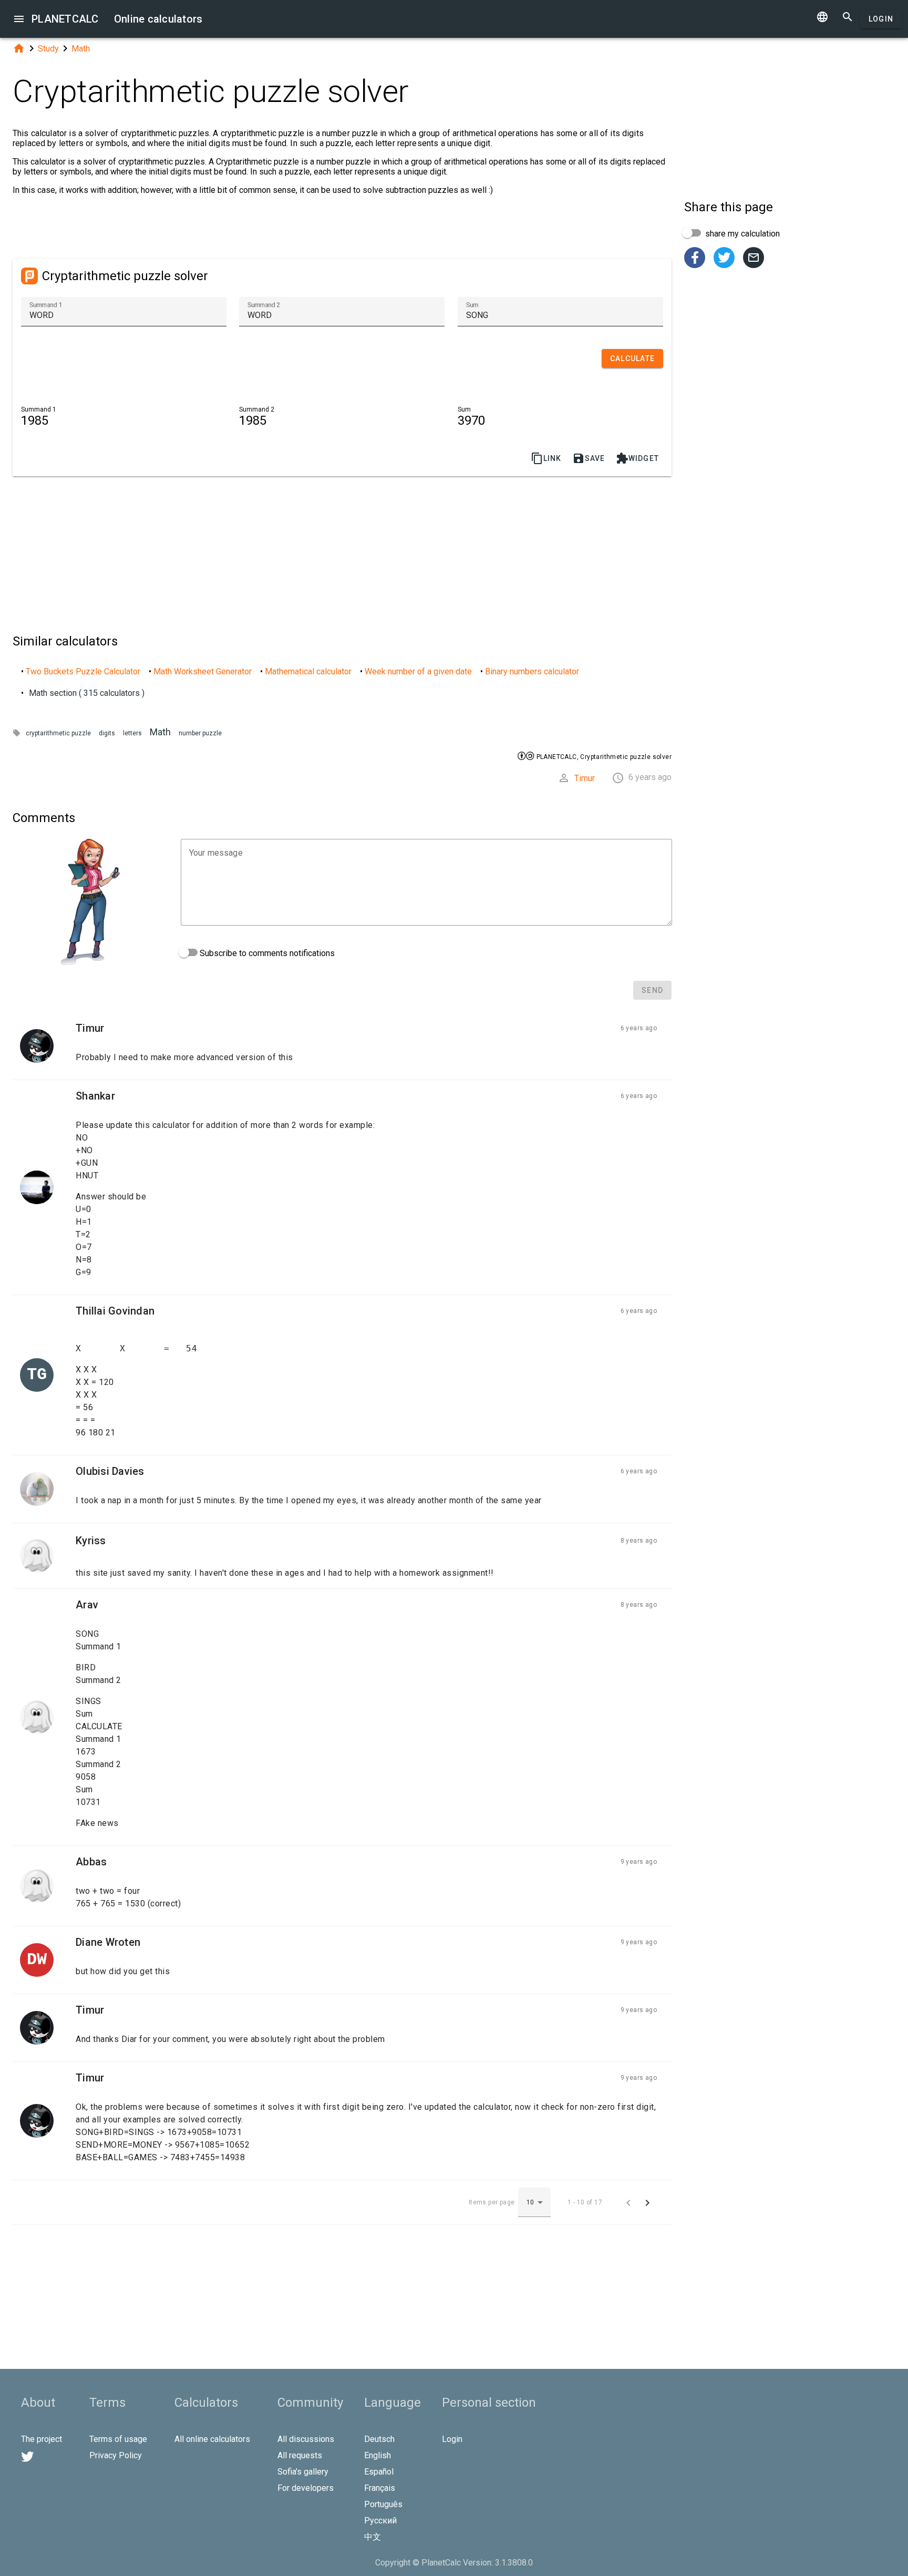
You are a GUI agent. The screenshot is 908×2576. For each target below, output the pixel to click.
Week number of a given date (418, 671)
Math (81, 49)
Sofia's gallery (303, 2472)
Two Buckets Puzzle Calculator (83, 671)
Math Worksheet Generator (203, 671)
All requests (300, 2455)
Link (546, 458)
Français (380, 2488)
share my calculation (741, 234)
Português (383, 2504)
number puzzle (200, 733)
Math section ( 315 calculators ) (87, 693)
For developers (306, 2488)
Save (589, 458)
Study (48, 49)
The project (42, 2439)
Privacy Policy (116, 2455)
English (378, 2455)
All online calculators (212, 2439)
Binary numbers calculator (532, 671)
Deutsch (379, 2439)
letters (132, 733)
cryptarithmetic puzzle (58, 733)
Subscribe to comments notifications (266, 953)
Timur (585, 778)
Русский (380, 2521)
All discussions (306, 2439)
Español (379, 2472)
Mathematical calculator (308, 671)
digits (107, 733)
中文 (373, 2537)
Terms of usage (118, 2439)
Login (881, 19)
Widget (638, 458)
